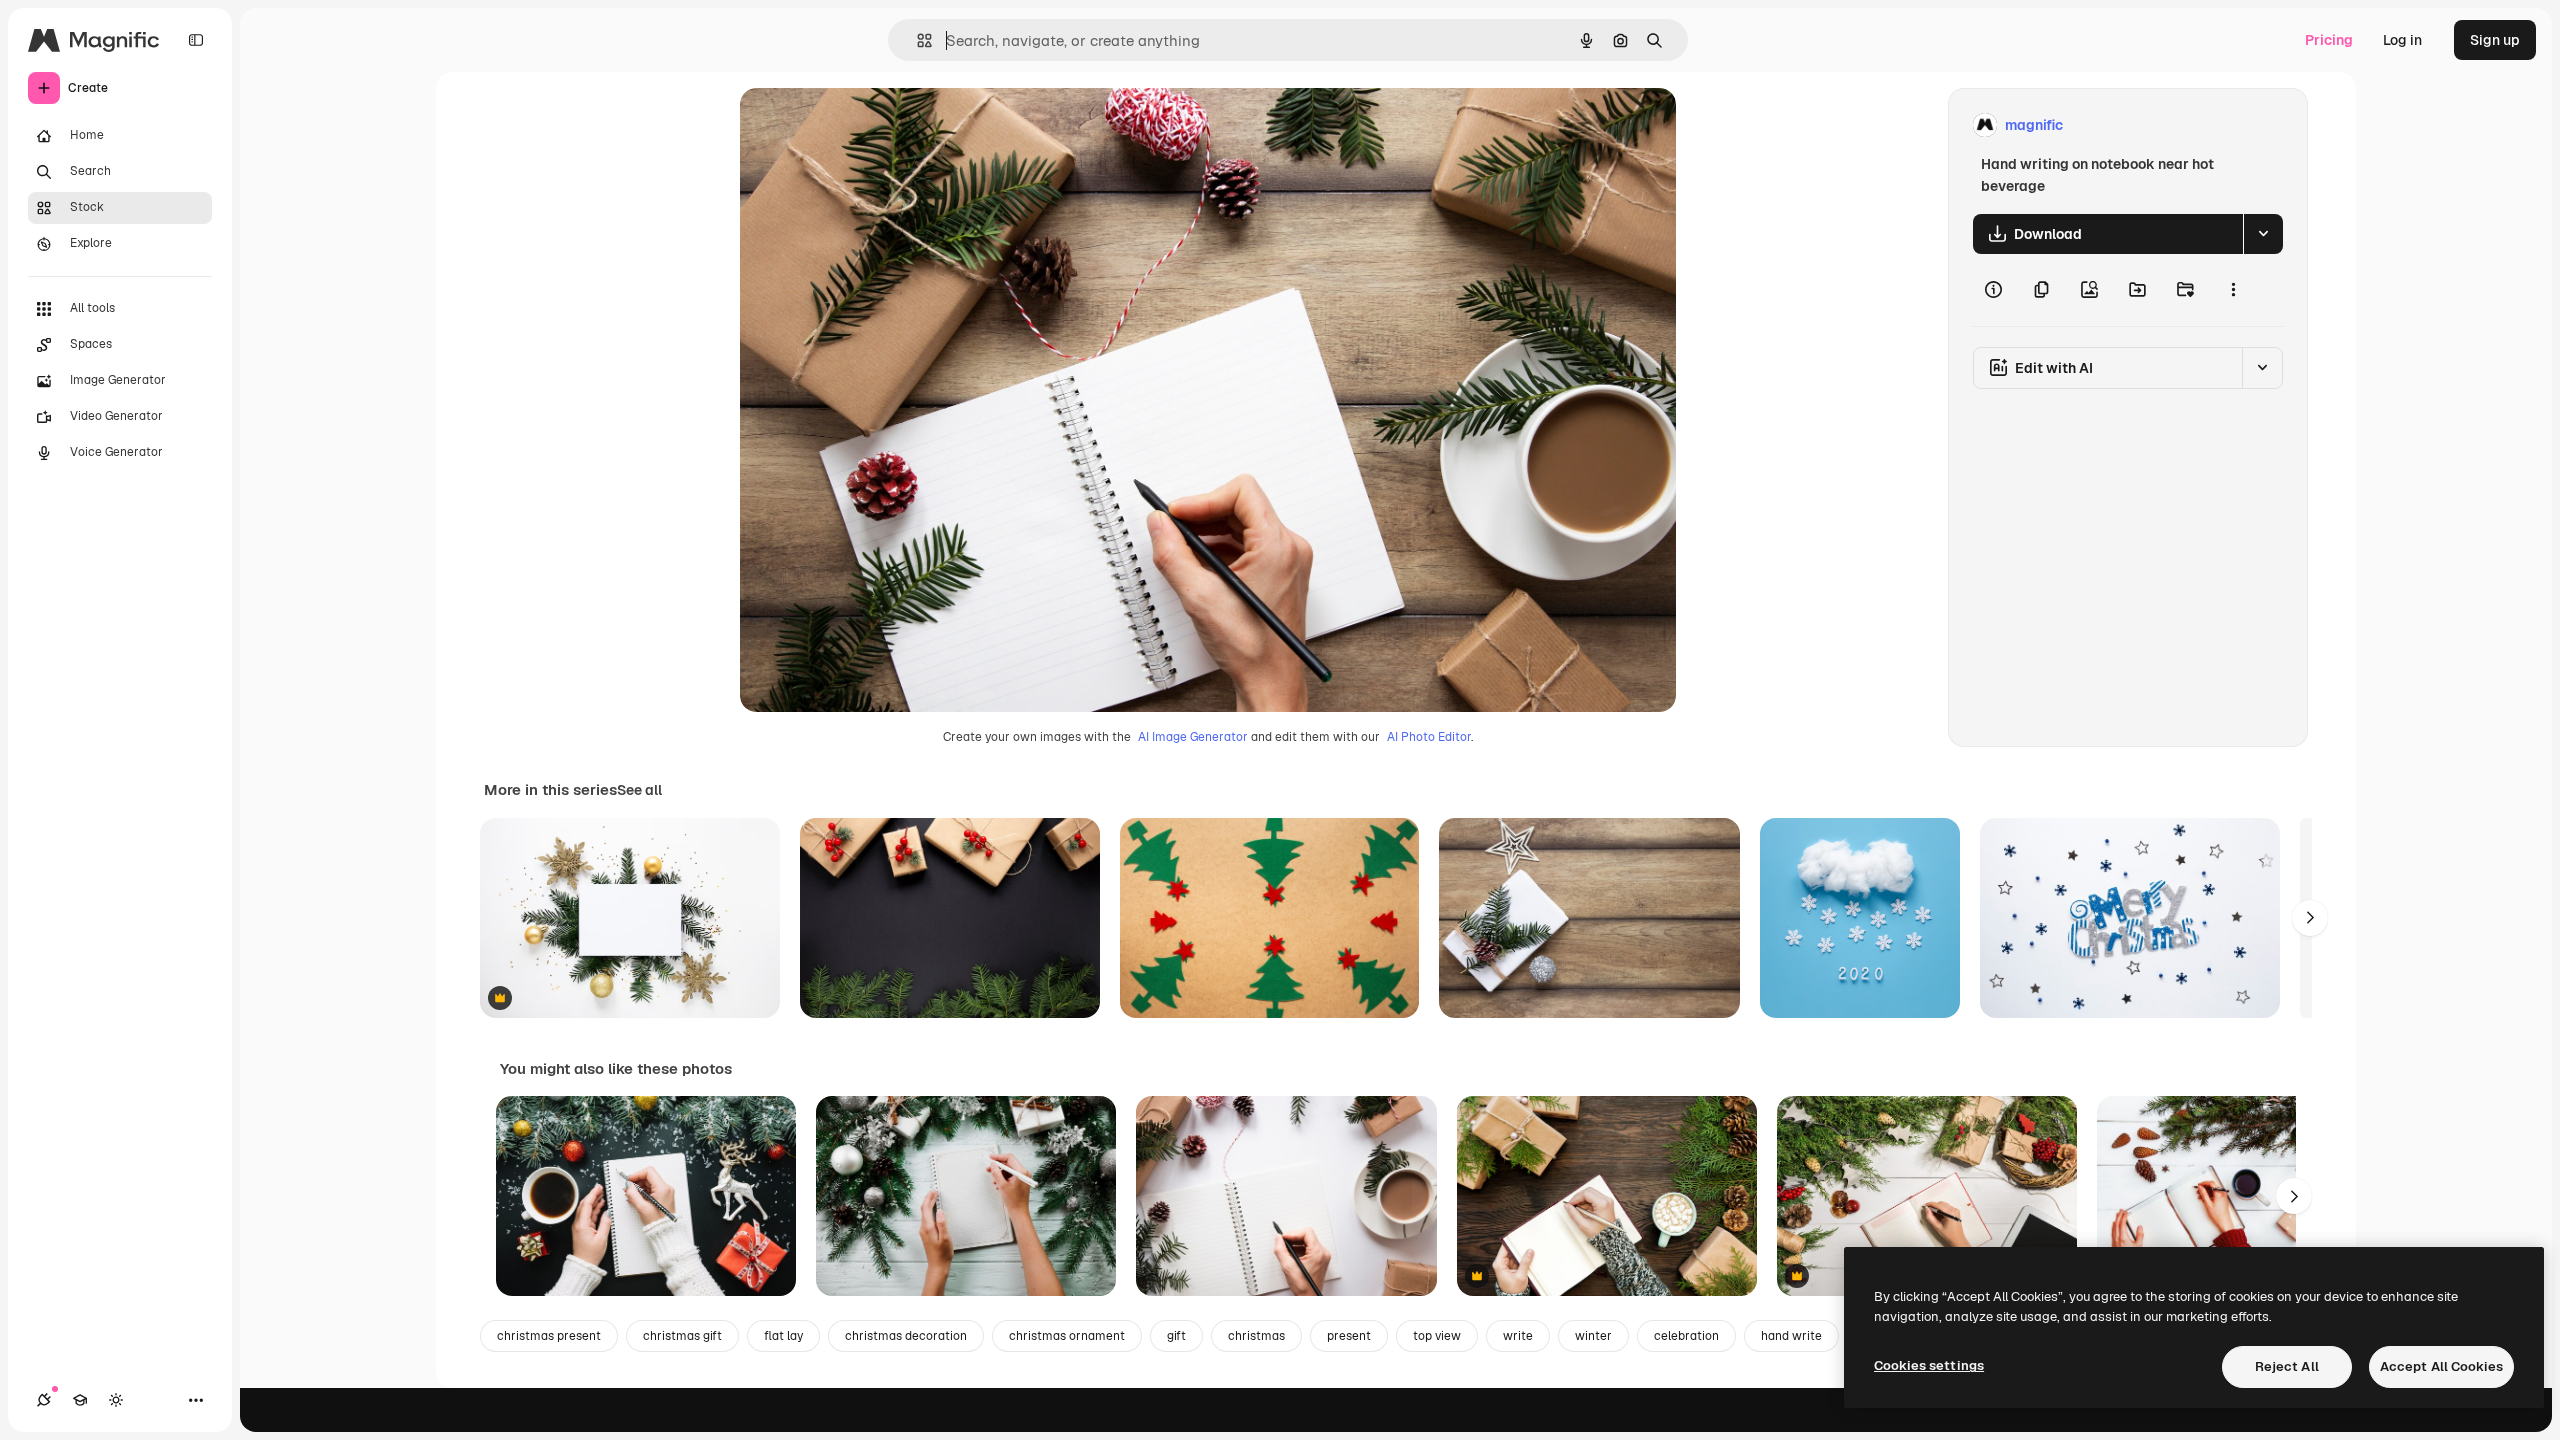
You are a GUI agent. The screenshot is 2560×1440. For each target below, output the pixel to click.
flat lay (783, 1336)
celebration (1686, 1336)
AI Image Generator (1193, 737)
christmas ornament (1067, 1336)
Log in (2402, 40)
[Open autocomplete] (916, 40)
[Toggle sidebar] (196, 40)
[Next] (2310, 918)
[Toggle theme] (116, 1400)
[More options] (2233, 290)
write (1518, 1336)
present (1349, 1336)
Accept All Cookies (2441, 1366)
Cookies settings (1929, 1365)
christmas (1256, 1336)
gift (1176, 1336)
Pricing (2329, 40)
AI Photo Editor (1429, 737)
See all (639, 790)
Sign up (2495, 40)
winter (1593, 1336)
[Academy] (80, 1400)
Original (868, 125)
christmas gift (682, 1336)
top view (1437, 1336)
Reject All (2287, 1366)
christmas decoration (906, 1336)
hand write (1791, 1336)
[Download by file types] (2263, 234)
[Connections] (44, 1400)
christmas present (549, 1336)
